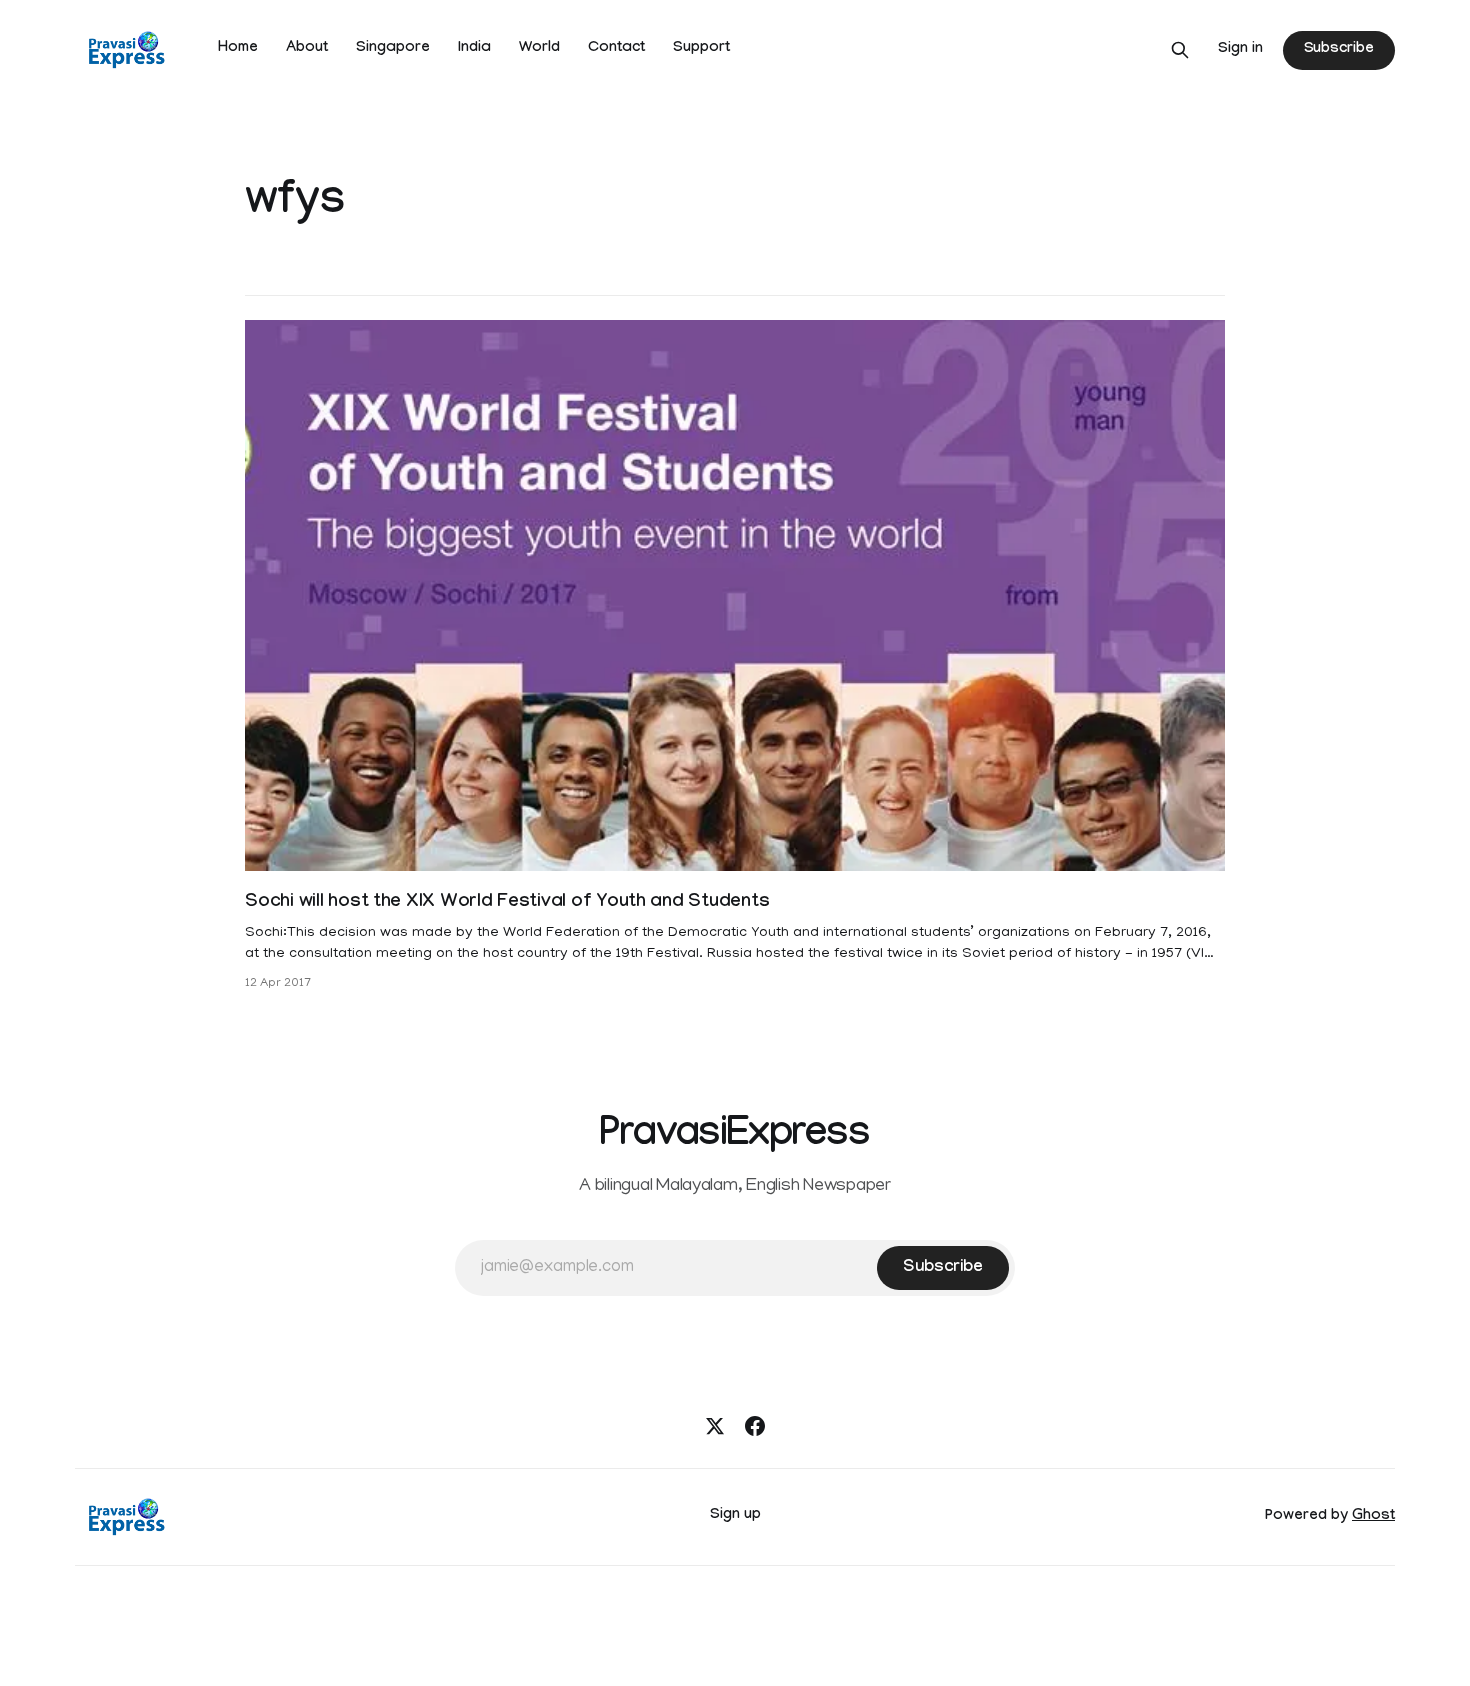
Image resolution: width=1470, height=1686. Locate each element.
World (539, 49)
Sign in (1240, 50)
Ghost (1373, 1517)
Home (238, 49)
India (474, 49)
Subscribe (1339, 50)
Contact (616, 49)
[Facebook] (755, 1426)
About (307, 49)
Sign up (735, 1516)
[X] (715, 1426)
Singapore (393, 49)
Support (701, 49)
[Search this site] (1180, 50)
